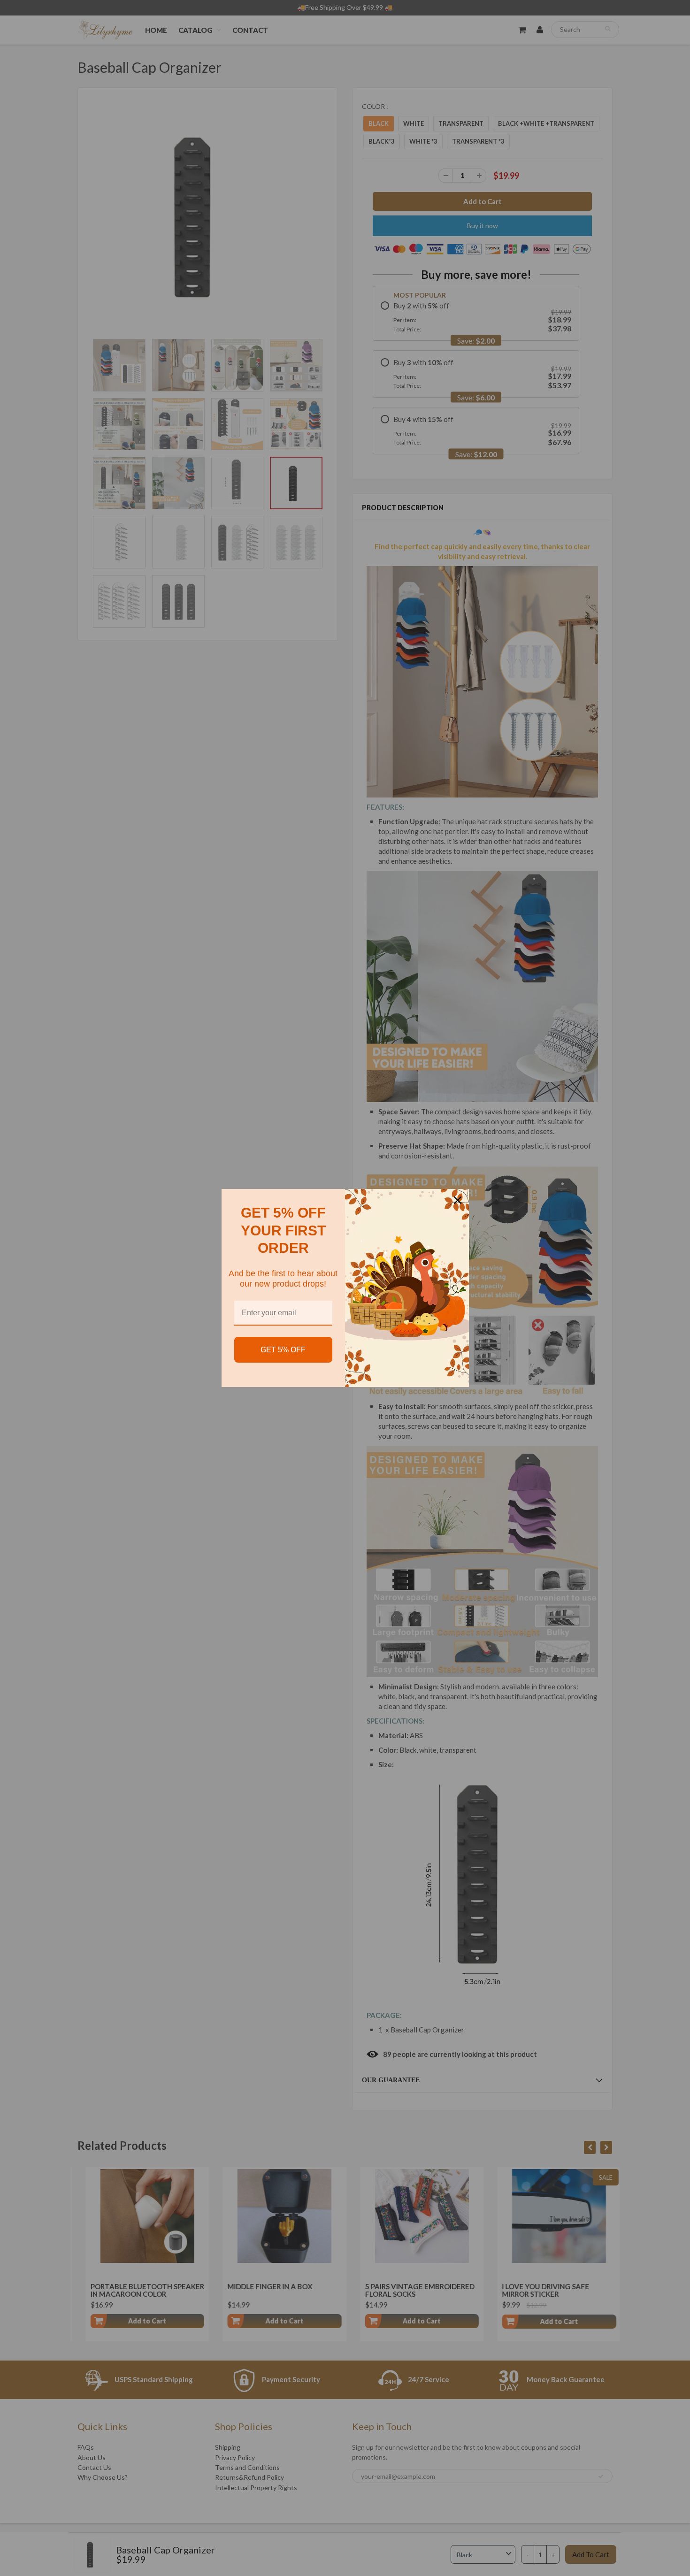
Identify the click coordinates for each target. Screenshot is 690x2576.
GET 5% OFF (283, 1350)
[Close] (458, 1200)
